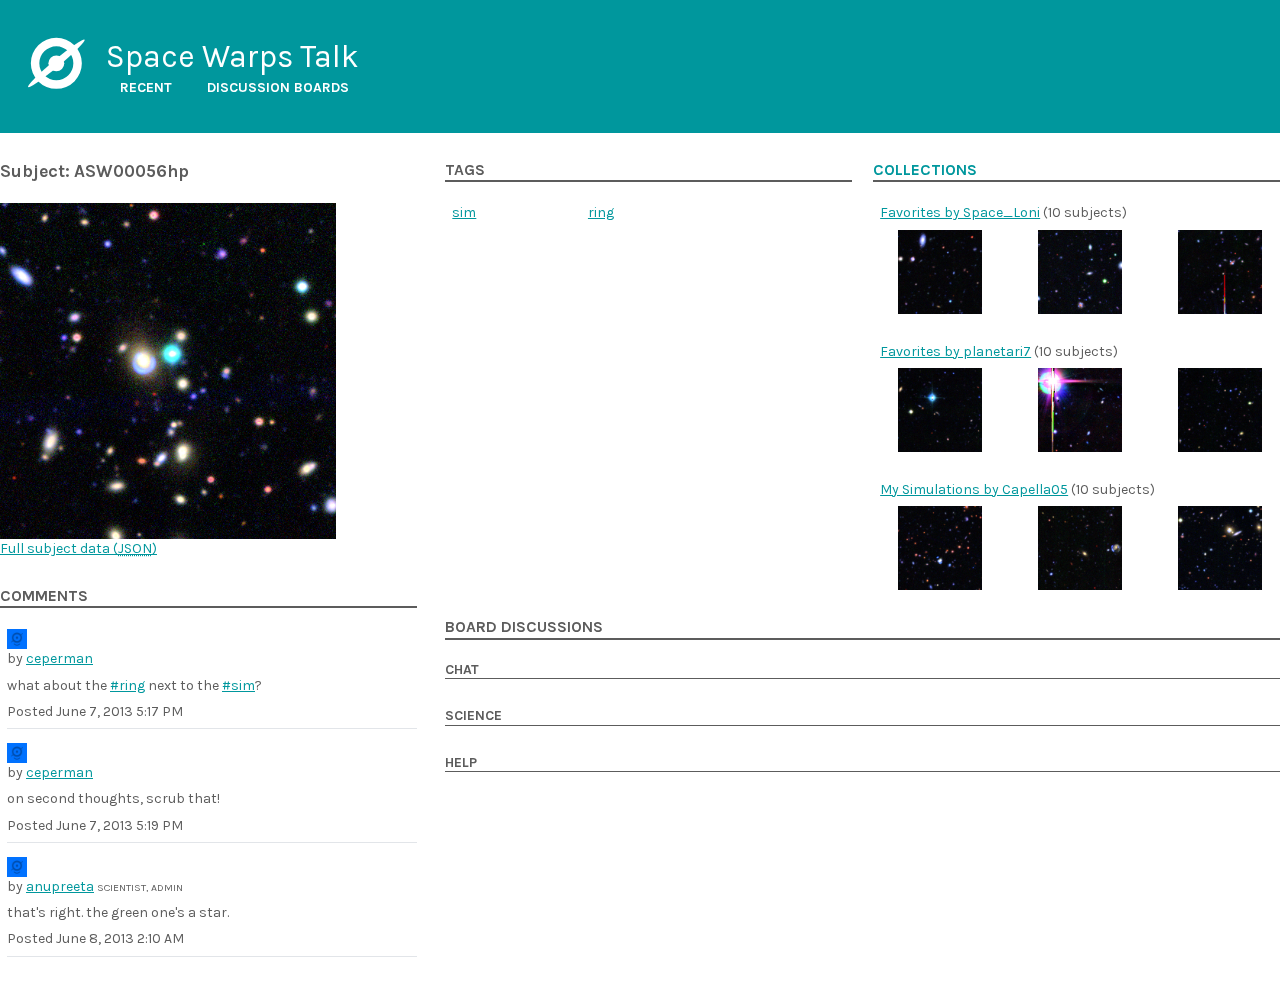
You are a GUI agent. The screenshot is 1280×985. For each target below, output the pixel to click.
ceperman (59, 658)
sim (464, 212)
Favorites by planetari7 (955, 351)
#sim (238, 685)
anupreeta (60, 886)
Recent (146, 87)
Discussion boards (278, 87)
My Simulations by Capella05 (974, 489)
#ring (127, 685)
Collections (925, 170)
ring (601, 212)
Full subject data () (78, 548)
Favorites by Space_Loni (960, 212)
